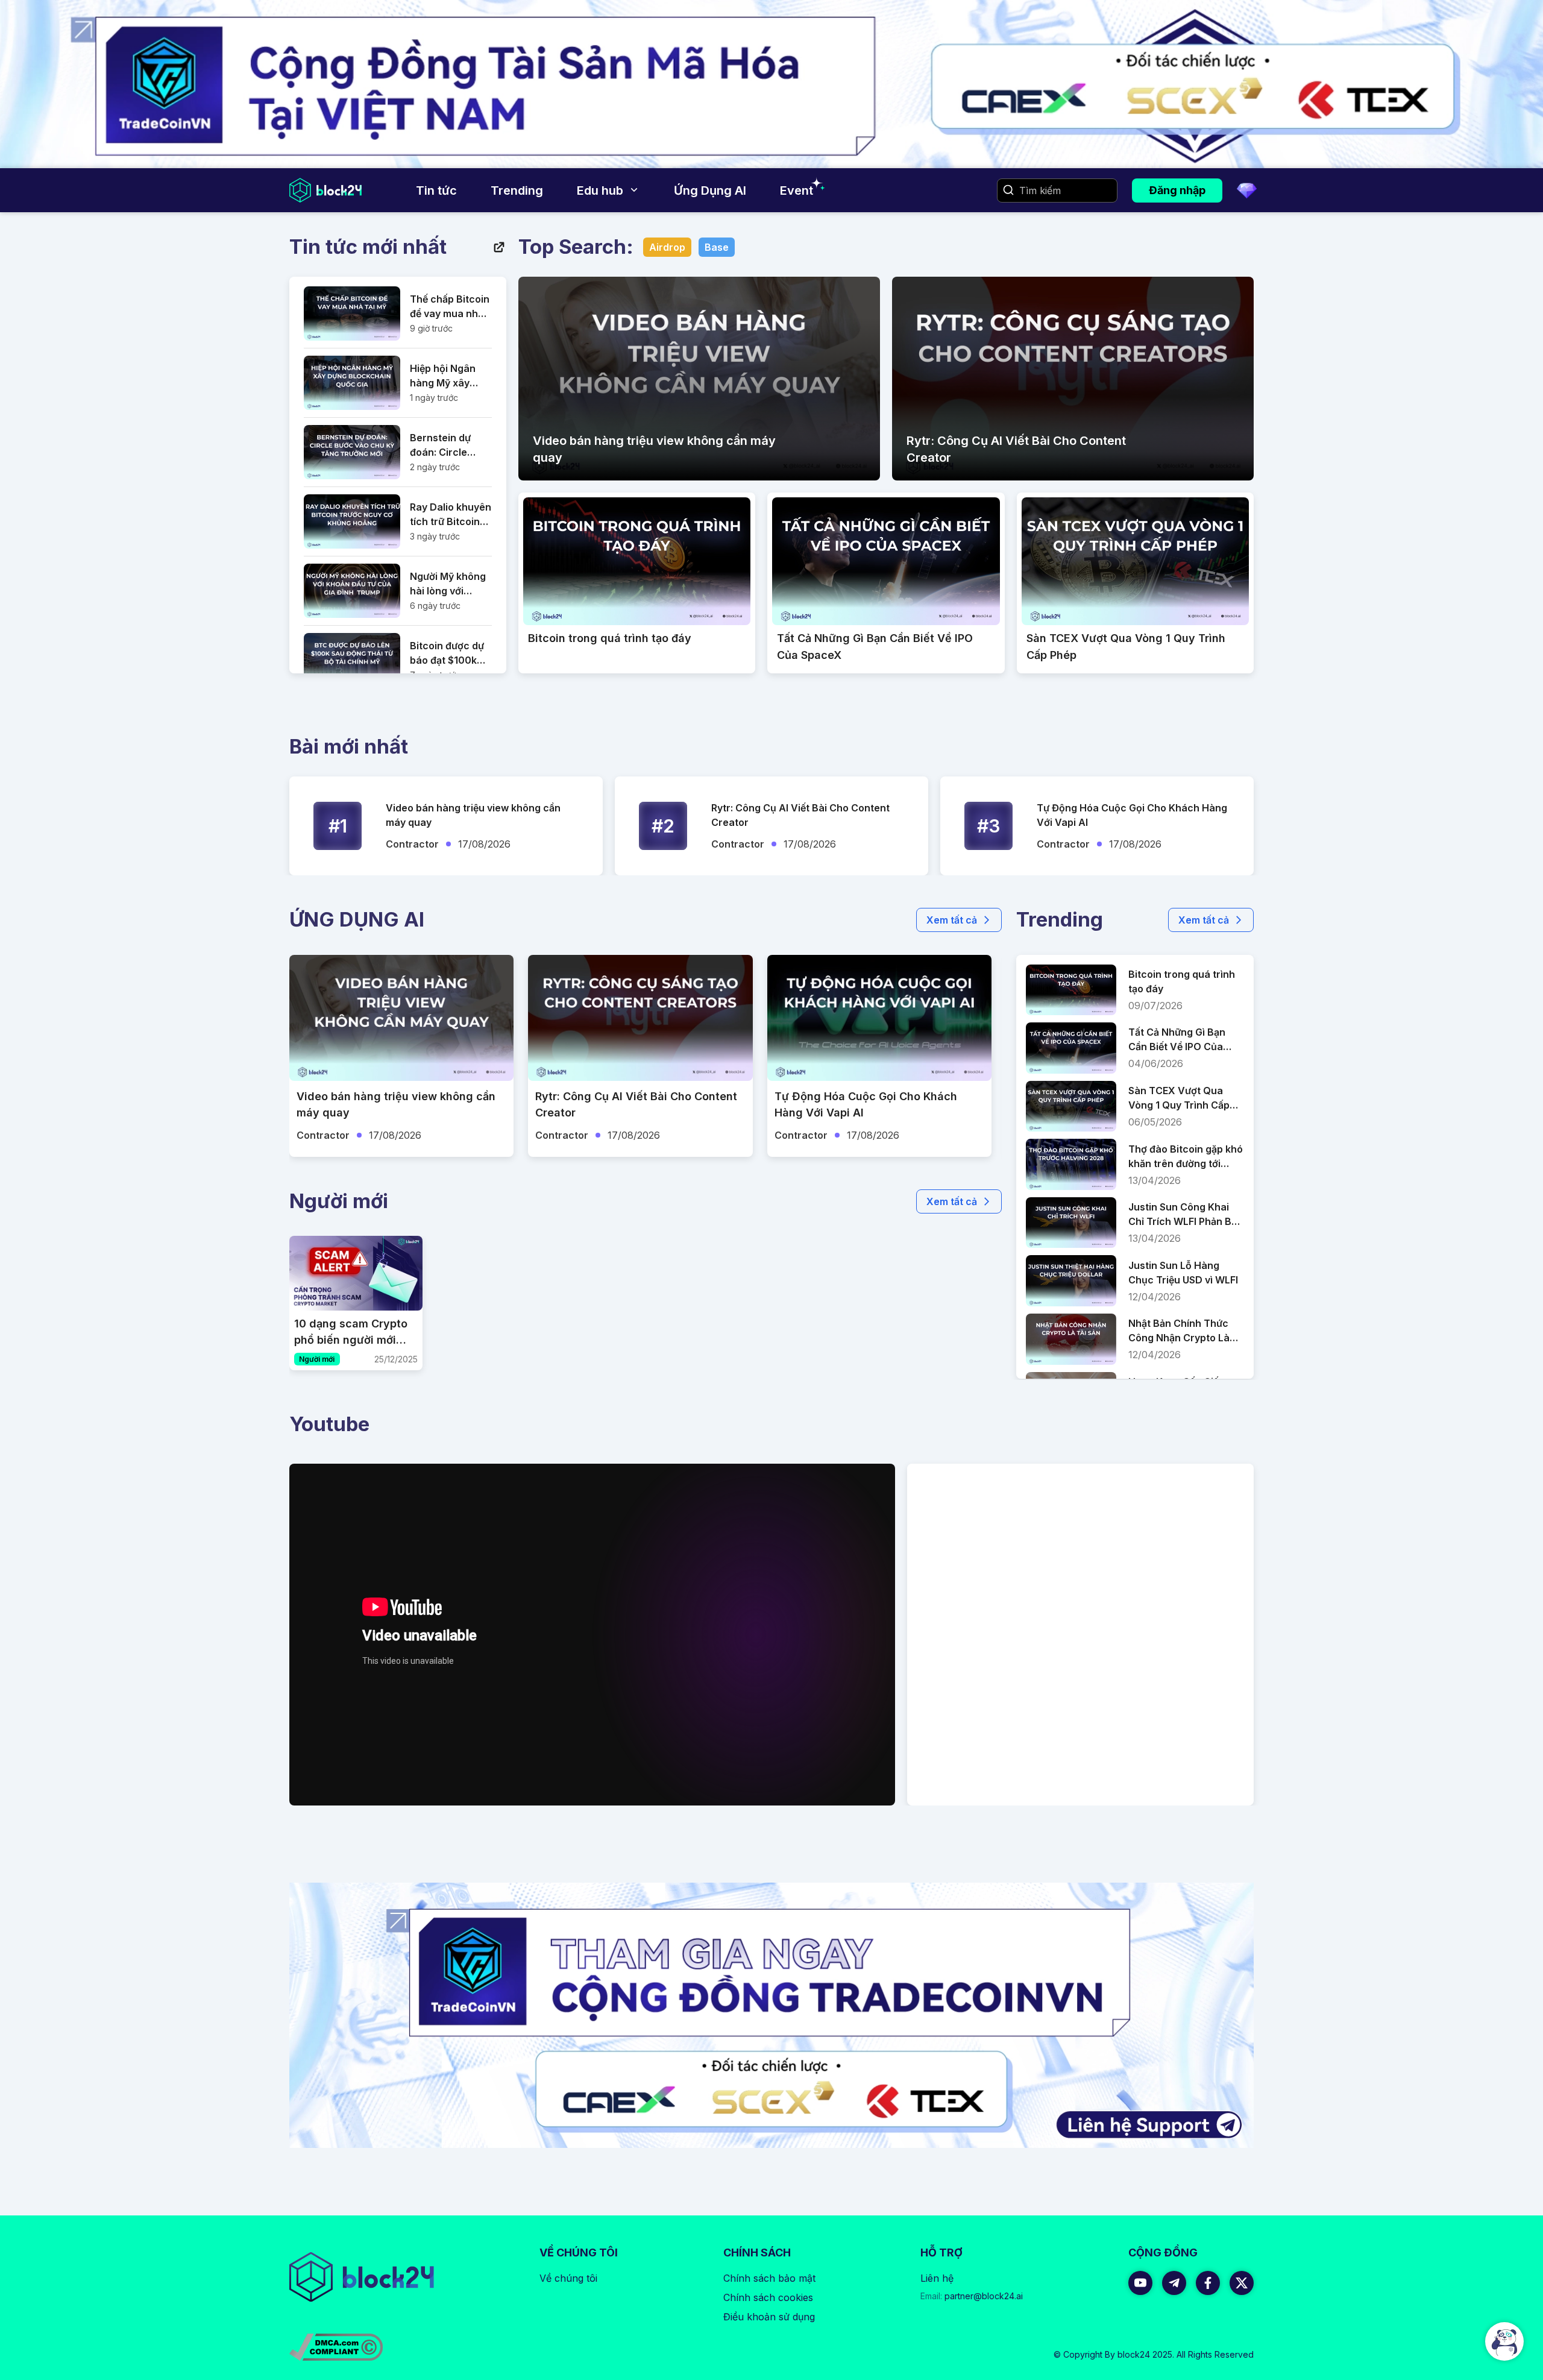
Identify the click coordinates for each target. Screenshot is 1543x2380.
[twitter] (1242, 2283)
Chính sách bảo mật (769, 2278)
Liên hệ (937, 2278)
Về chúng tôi (568, 2278)
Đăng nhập (1177, 190)
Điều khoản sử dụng (769, 2317)
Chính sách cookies (768, 2297)
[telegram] (1174, 2283)
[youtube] (1140, 2283)
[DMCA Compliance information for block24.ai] (336, 2347)
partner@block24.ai (972, 2296)
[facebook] (1208, 2283)
